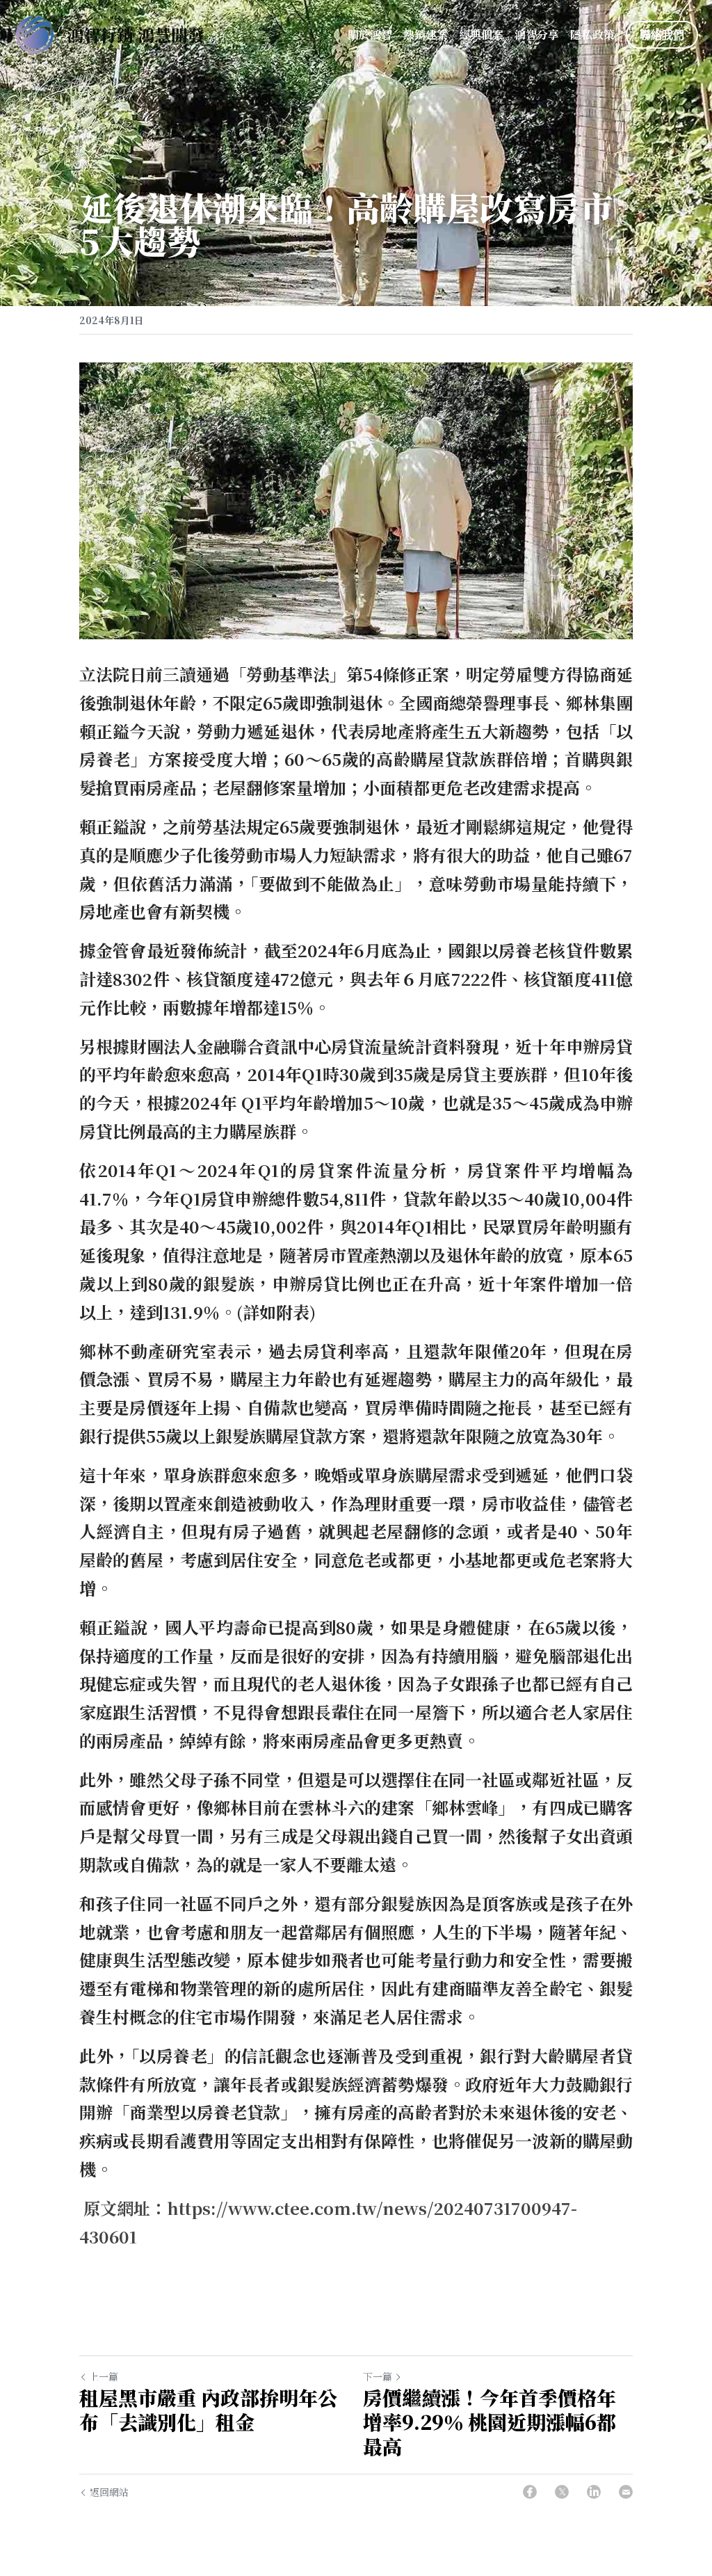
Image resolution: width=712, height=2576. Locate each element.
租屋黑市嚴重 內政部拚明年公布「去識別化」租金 (208, 2410)
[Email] (626, 2492)
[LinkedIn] (594, 2492)
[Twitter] (562, 2492)
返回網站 (109, 2492)
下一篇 (378, 2376)
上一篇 (104, 2376)
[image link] (35, 34)
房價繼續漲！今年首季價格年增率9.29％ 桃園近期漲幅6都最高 (489, 2422)
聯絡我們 (662, 34)
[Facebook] (530, 2492)
